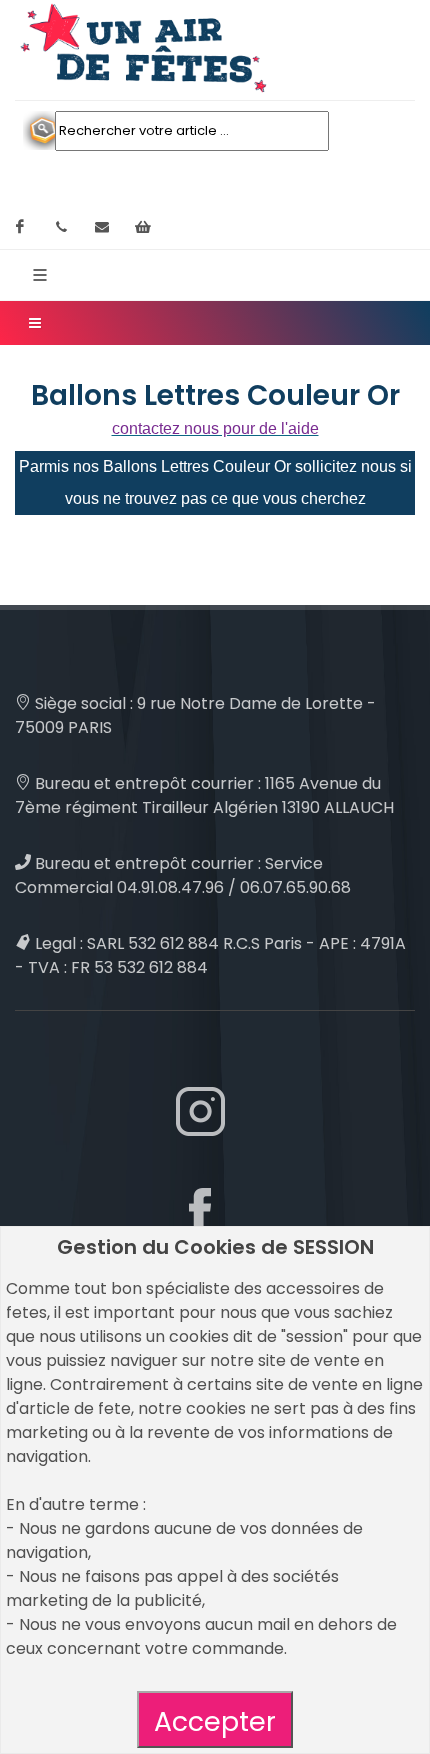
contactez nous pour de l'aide (215, 428)
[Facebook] (20, 227)
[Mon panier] (143, 227)
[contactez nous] (102, 227)
